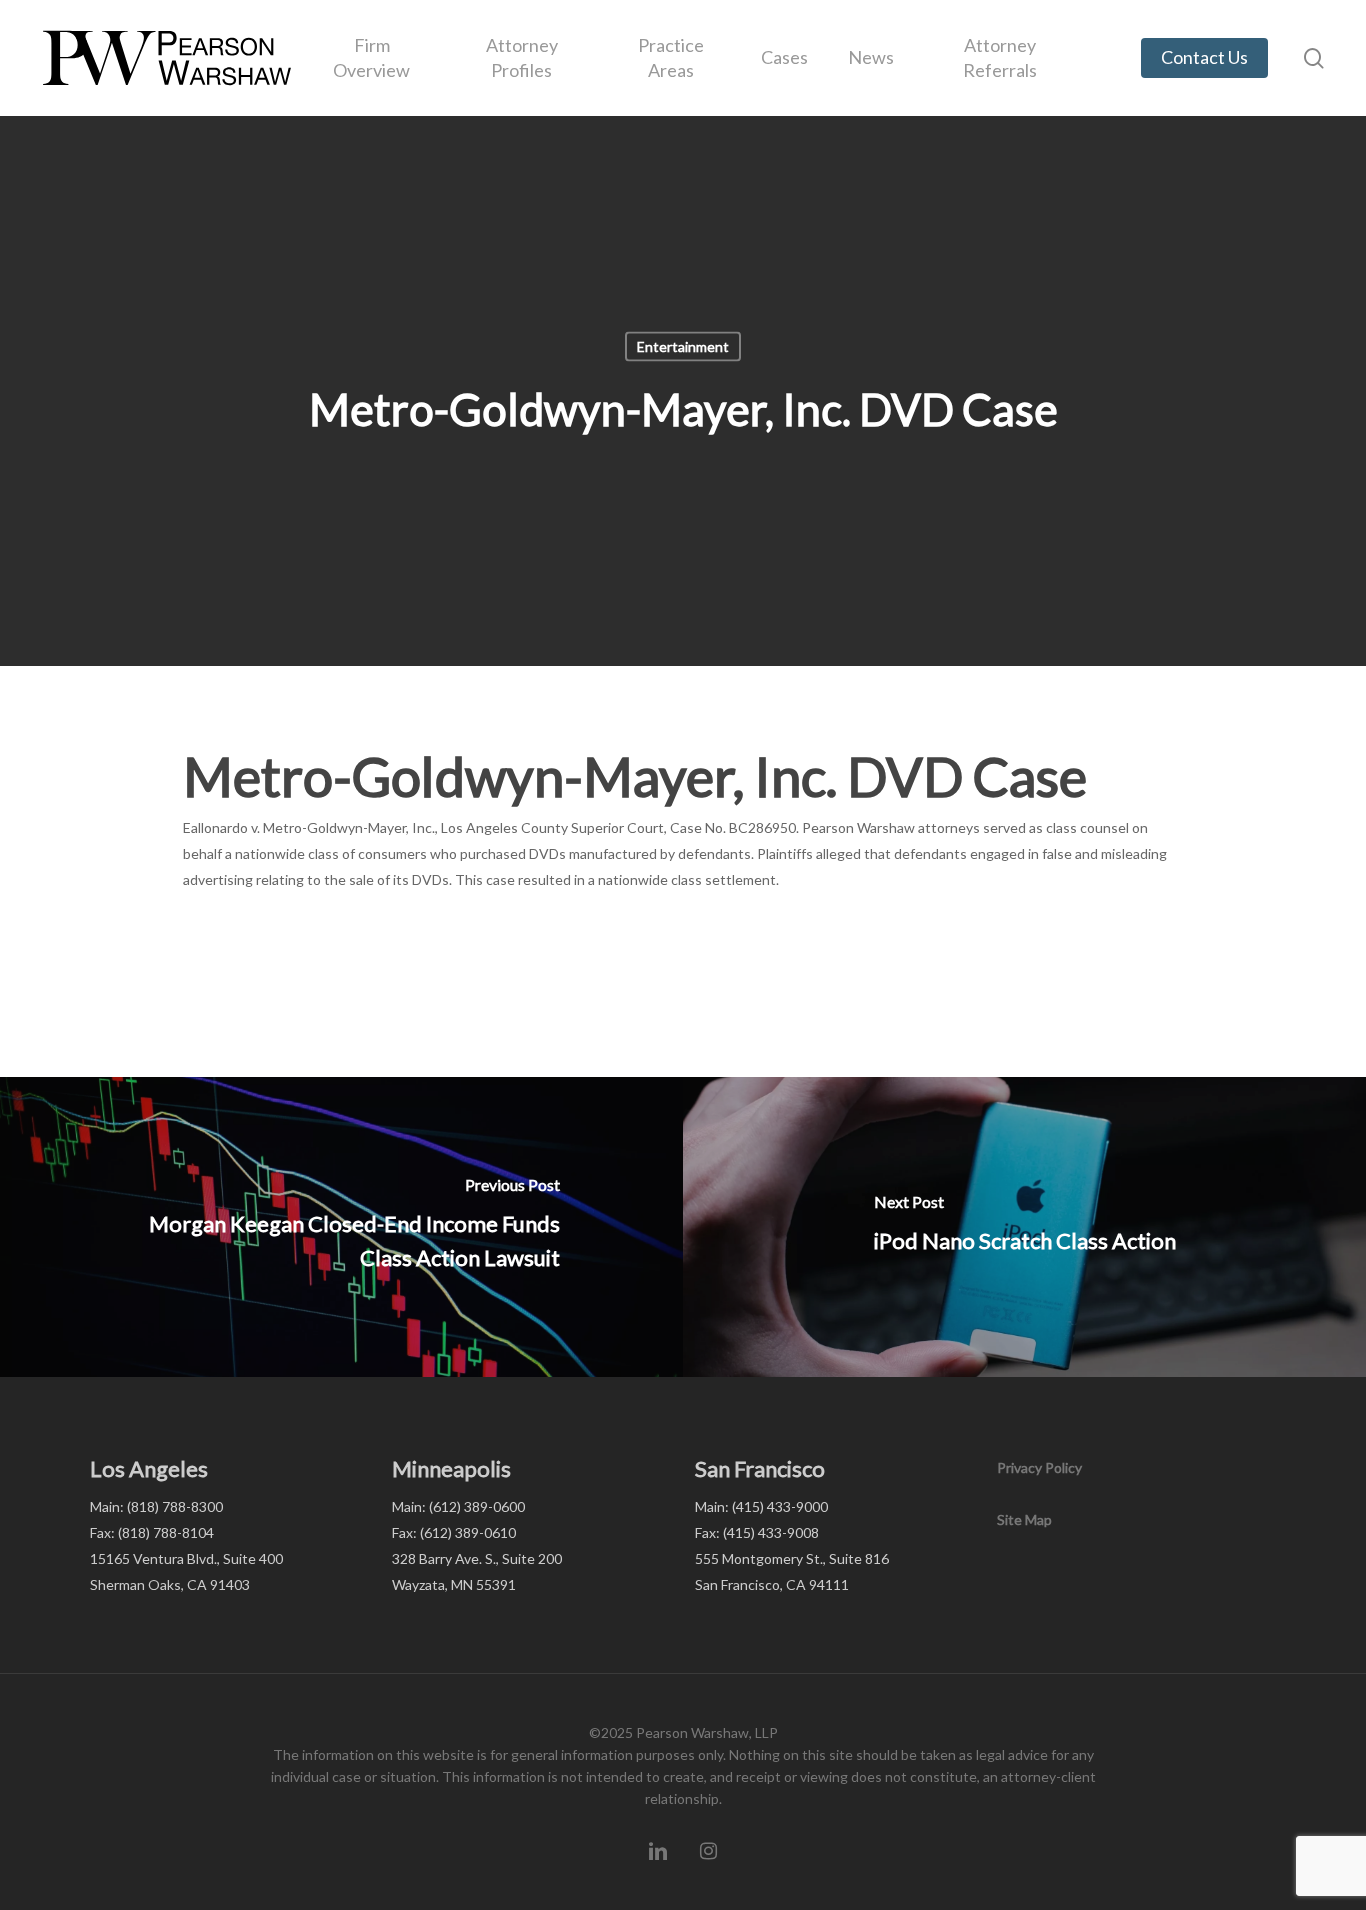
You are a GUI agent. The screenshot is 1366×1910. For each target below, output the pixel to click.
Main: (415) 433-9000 (761, 1506)
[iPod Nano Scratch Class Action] (1024, 1227)
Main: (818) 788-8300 (156, 1506)
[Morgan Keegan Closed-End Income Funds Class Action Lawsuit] (341, 1227)
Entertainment (683, 346)
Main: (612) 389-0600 (458, 1506)
